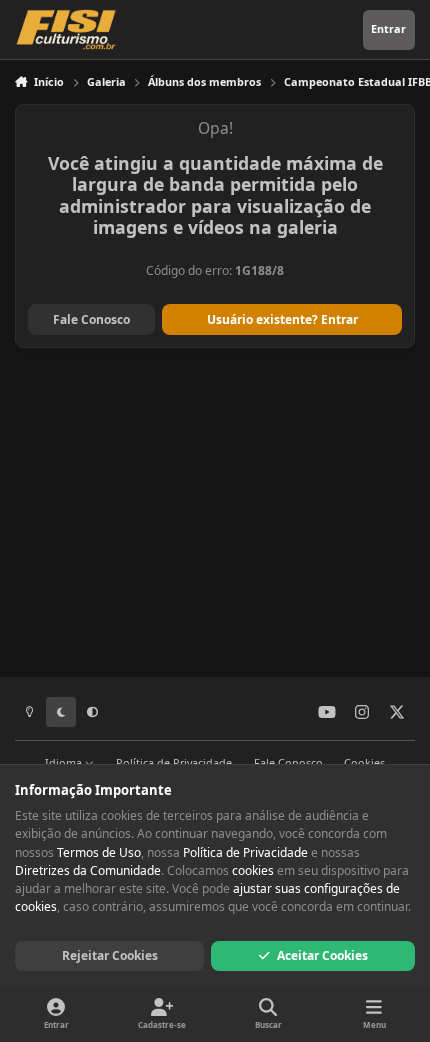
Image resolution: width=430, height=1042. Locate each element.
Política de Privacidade (174, 762)
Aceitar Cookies (322, 955)
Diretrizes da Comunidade (88, 870)
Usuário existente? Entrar (282, 319)
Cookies (364, 762)
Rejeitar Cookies (110, 955)
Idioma (65, 762)
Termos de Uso (99, 852)
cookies (253, 870)
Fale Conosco (91, 319)
